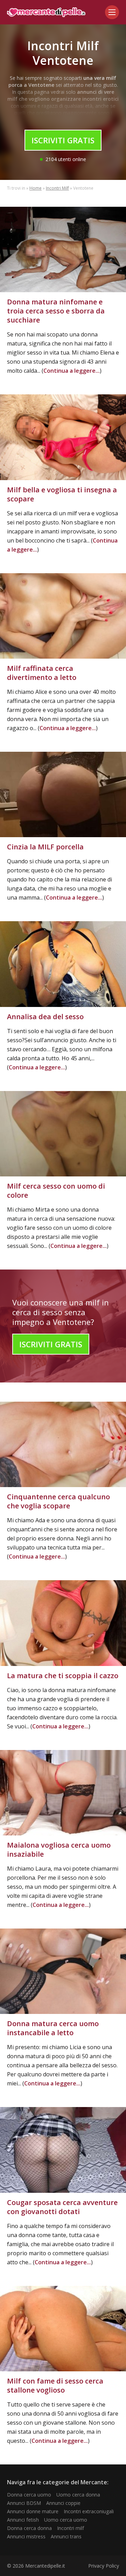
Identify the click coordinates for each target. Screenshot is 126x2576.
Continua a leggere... (72, 371)
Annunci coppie (63, 2503)
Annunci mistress (26, 2536)
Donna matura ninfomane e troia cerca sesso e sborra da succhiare (56, 311)
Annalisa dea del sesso (45, 1017)
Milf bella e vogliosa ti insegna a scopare (62, 494)
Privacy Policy (104, 2566)
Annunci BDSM (24, 2503)
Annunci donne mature (33, 2511)
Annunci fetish (23, 2520)
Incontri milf (71, 2528)
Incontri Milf (57, 188)
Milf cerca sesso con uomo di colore (56, 1191)
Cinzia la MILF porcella (45, 847)
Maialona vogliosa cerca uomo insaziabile (59, 1850)
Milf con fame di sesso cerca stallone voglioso (55, 2385)
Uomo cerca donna (78, 2495)
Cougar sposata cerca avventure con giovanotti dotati (62, 2207)
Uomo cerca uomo (66, 2520)
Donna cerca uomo (29, 2495)
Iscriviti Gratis (63, 140)
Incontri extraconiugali (89, 2511)
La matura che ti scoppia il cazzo (63, 1676)
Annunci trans (66, 2536)
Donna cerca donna (29, 2528)
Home (36, 188)
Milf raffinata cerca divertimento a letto (42, 673)
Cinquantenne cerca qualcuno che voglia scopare (58, 1501)
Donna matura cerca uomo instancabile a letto (53, 2028)
